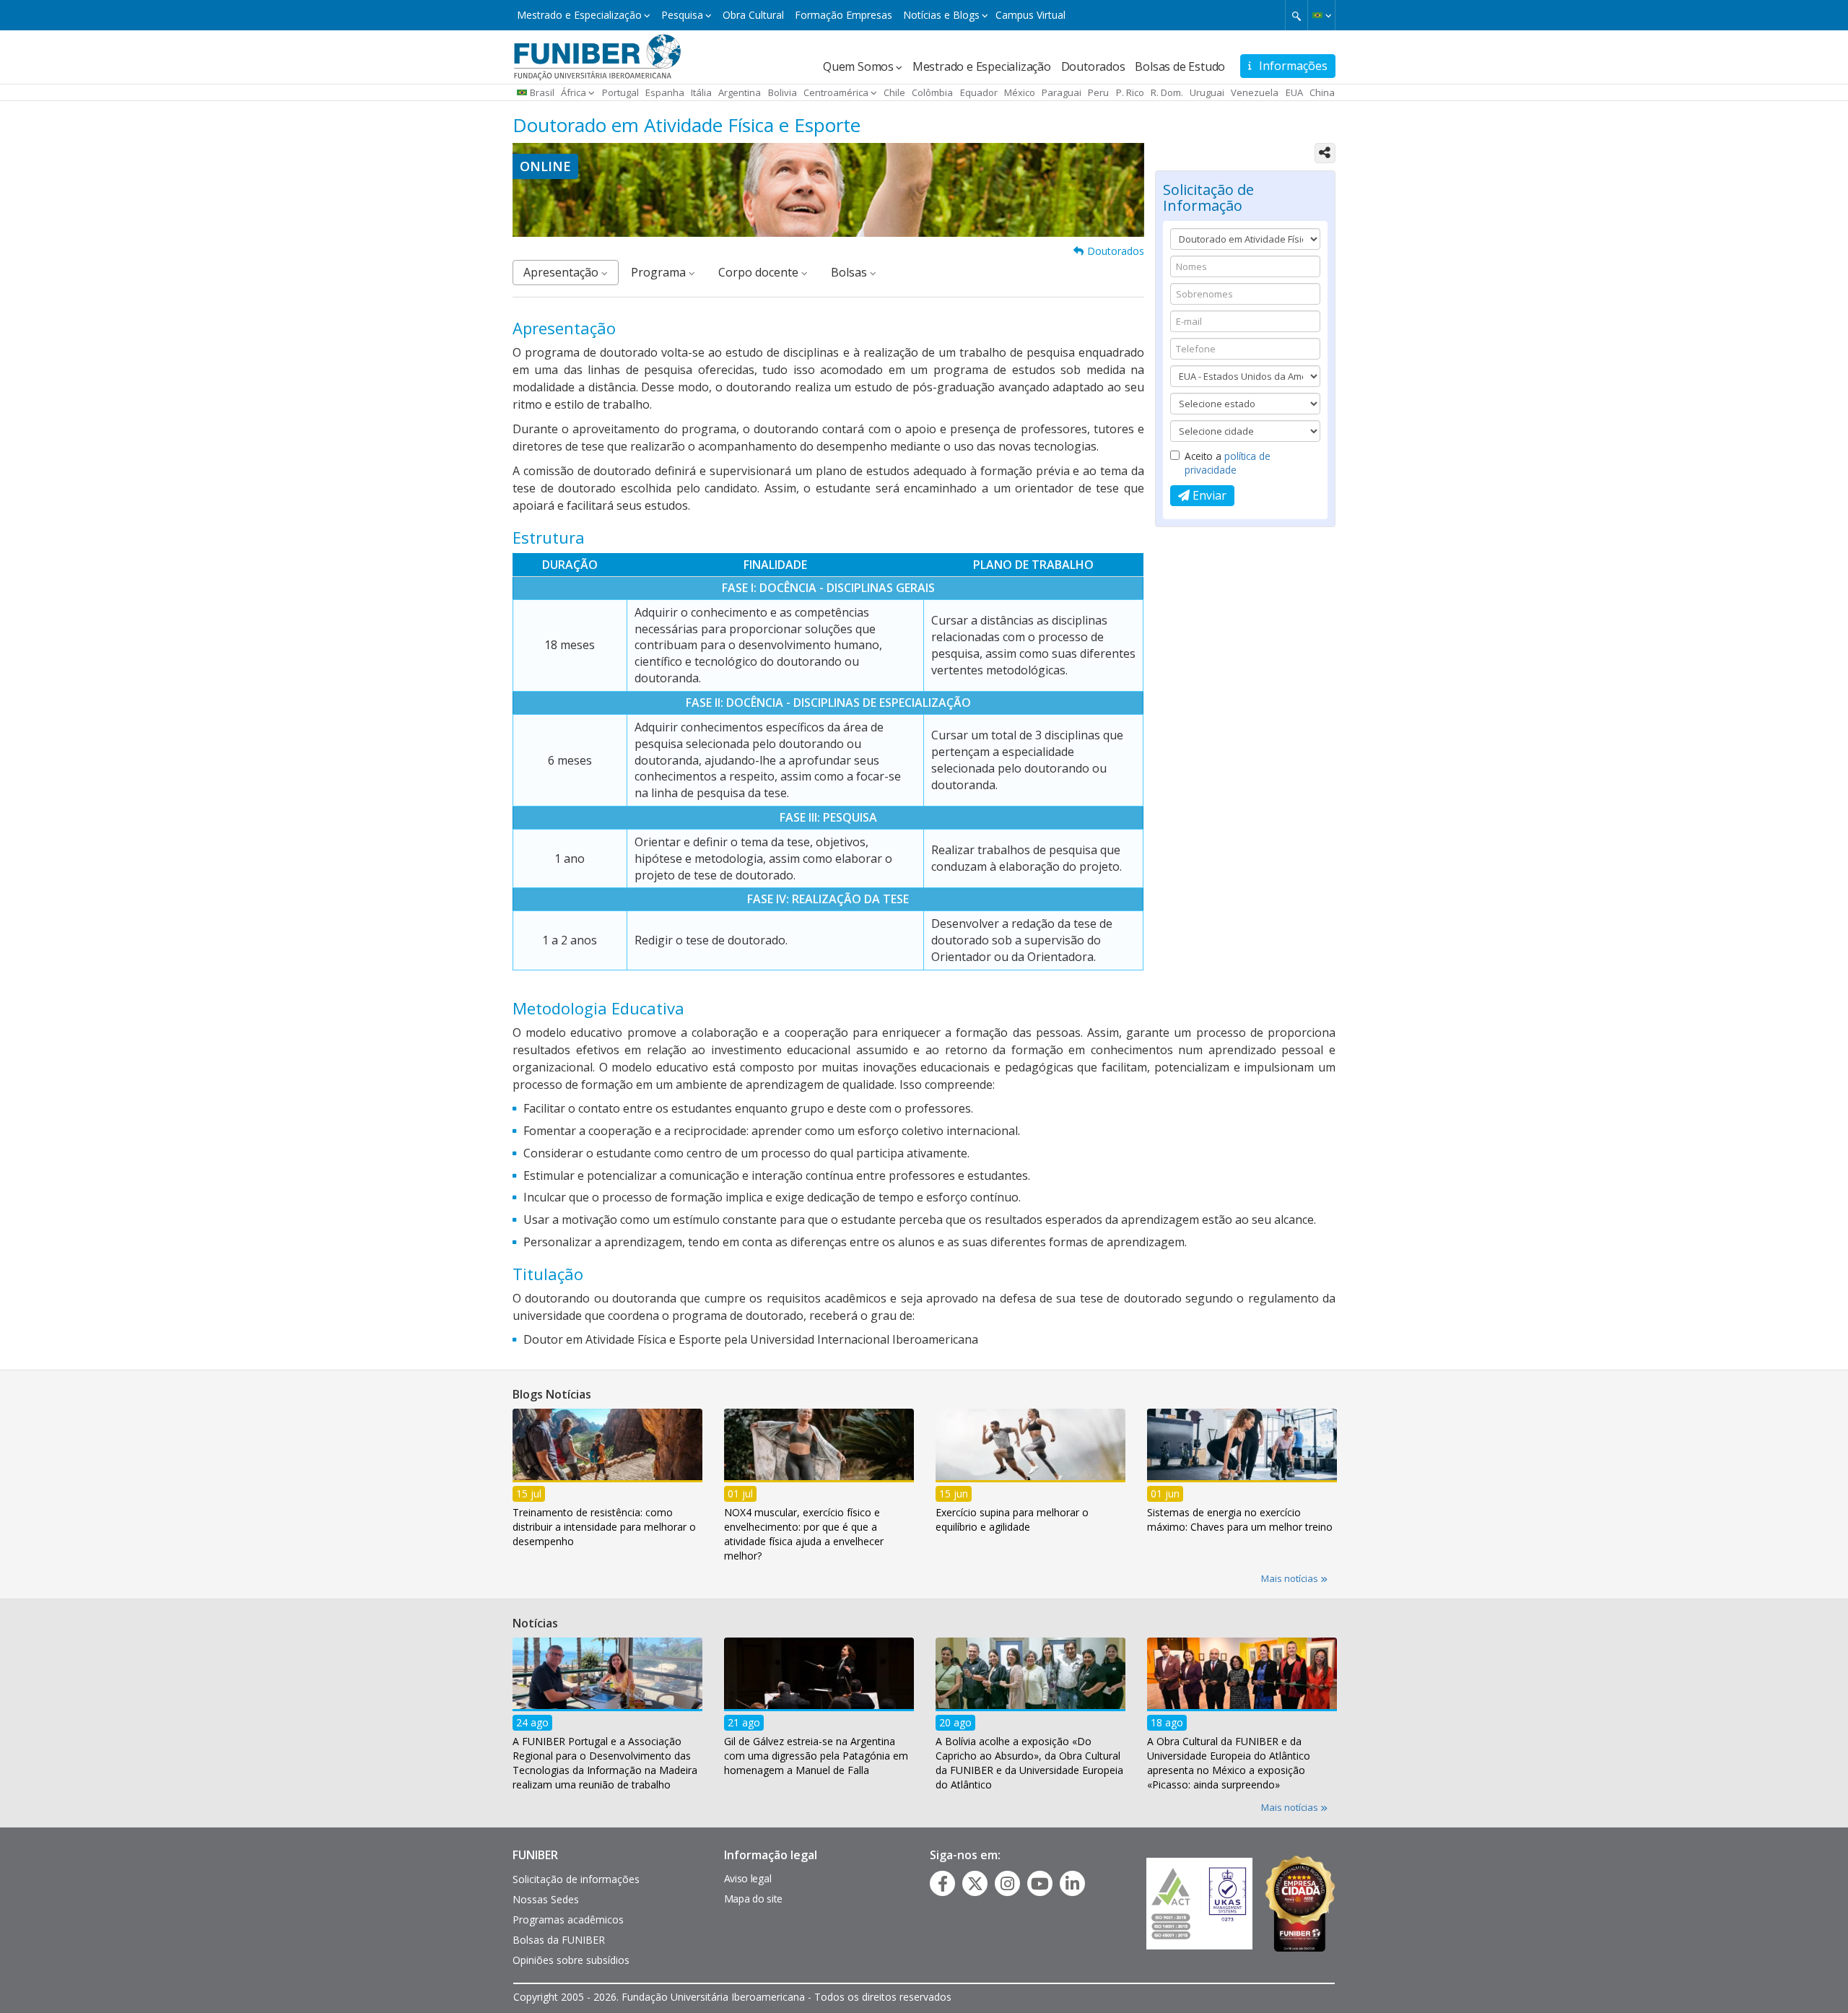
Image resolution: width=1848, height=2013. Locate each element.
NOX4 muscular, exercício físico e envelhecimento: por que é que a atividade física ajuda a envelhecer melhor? (804, 1533)
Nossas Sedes (546, 1899)
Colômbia (932, 92)
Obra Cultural (753, 15)
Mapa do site (753, 1899)
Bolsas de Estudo (1180, 66)
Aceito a (1228, 463)
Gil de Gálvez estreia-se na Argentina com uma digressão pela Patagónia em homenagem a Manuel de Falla (816, 1755)
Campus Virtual (1030, 15)
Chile (894, 92)
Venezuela (1255, 92)
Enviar (1208, 495)
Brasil (542, 92)
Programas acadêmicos (568, 1919)
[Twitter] (975, 1884)
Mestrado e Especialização (579, 15)
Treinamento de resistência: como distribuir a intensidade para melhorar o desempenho (604, 1526)
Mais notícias (1291, 1578)
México (1020, 92)
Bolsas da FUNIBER (559, 1940)
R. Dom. (1167, 92)
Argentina (740, 92)
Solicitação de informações (576, 1879)
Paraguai (1062, 92)
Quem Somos (858, 66)
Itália (701, 92)
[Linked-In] (1072, 1884)
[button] (1321, 15)
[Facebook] (943, 1884)
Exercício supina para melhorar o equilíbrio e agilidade (1012, 1519)
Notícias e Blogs (941, 15)
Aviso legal (748, 1878)
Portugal (620, 92)
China (1322, 92)
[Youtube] (1040, 1884)
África (574, 92)
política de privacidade (1228, 463)
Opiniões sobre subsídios (571, 1960)
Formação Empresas (844, 15)
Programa (660, 272)
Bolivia (783, 92)
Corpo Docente (760, 272)
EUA (1294, 92)
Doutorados (1093, 66)
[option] (607, 1482)
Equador (979, 92)
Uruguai (1207, 92)
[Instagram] (1007, 1884)
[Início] (597, 56)
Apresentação (562, 272)
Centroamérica (836, 92)
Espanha (665, 92)
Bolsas (850, 272)
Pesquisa (682, 15)
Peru (1098, 92)
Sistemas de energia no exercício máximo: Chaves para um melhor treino (1240, 1519)
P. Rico (1130, 92)
